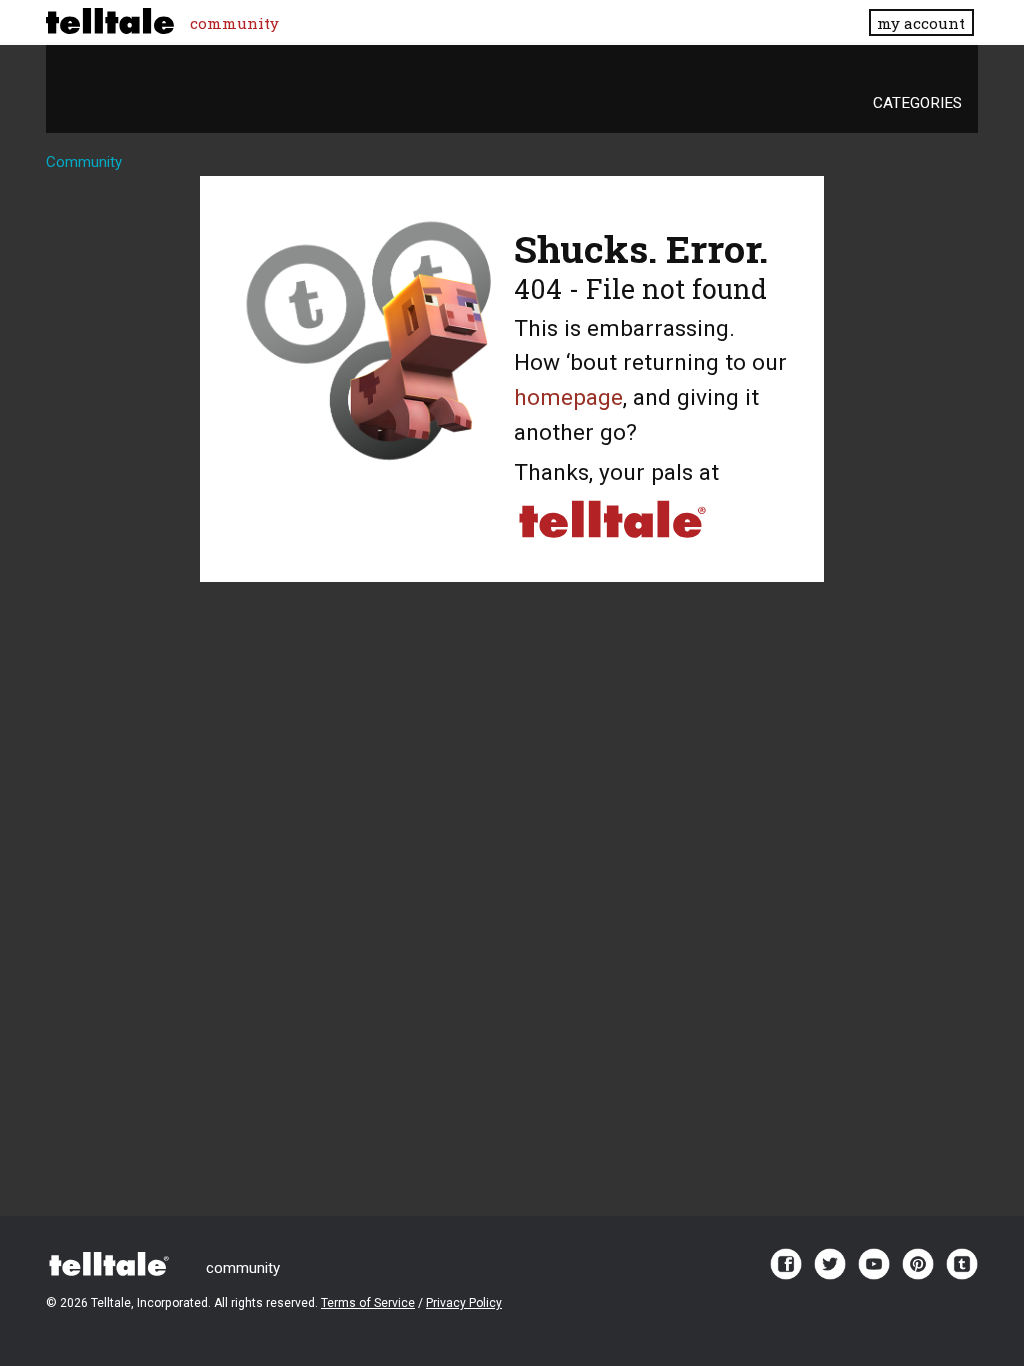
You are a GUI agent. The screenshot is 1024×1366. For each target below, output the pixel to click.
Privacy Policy (464, 1303)
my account (921, 23)
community (234, 23)
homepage (568, 397)
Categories (917, 103)
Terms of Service (368, 1303)
